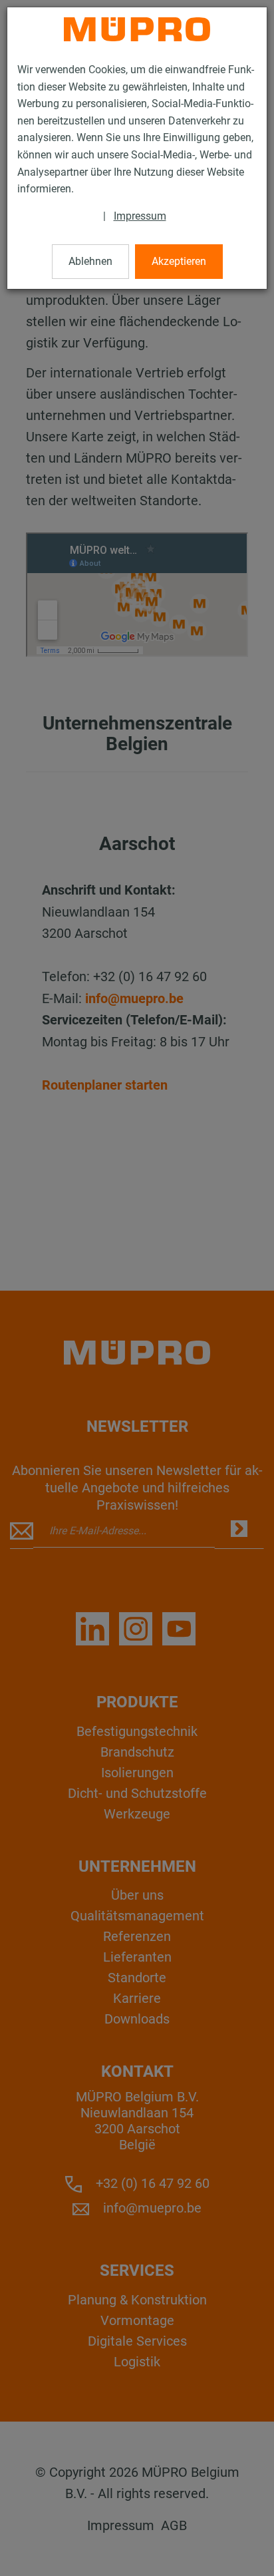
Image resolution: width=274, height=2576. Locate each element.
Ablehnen (90, 261)
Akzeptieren (179, 261)
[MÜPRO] (137, 29)
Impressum (140, 216)
